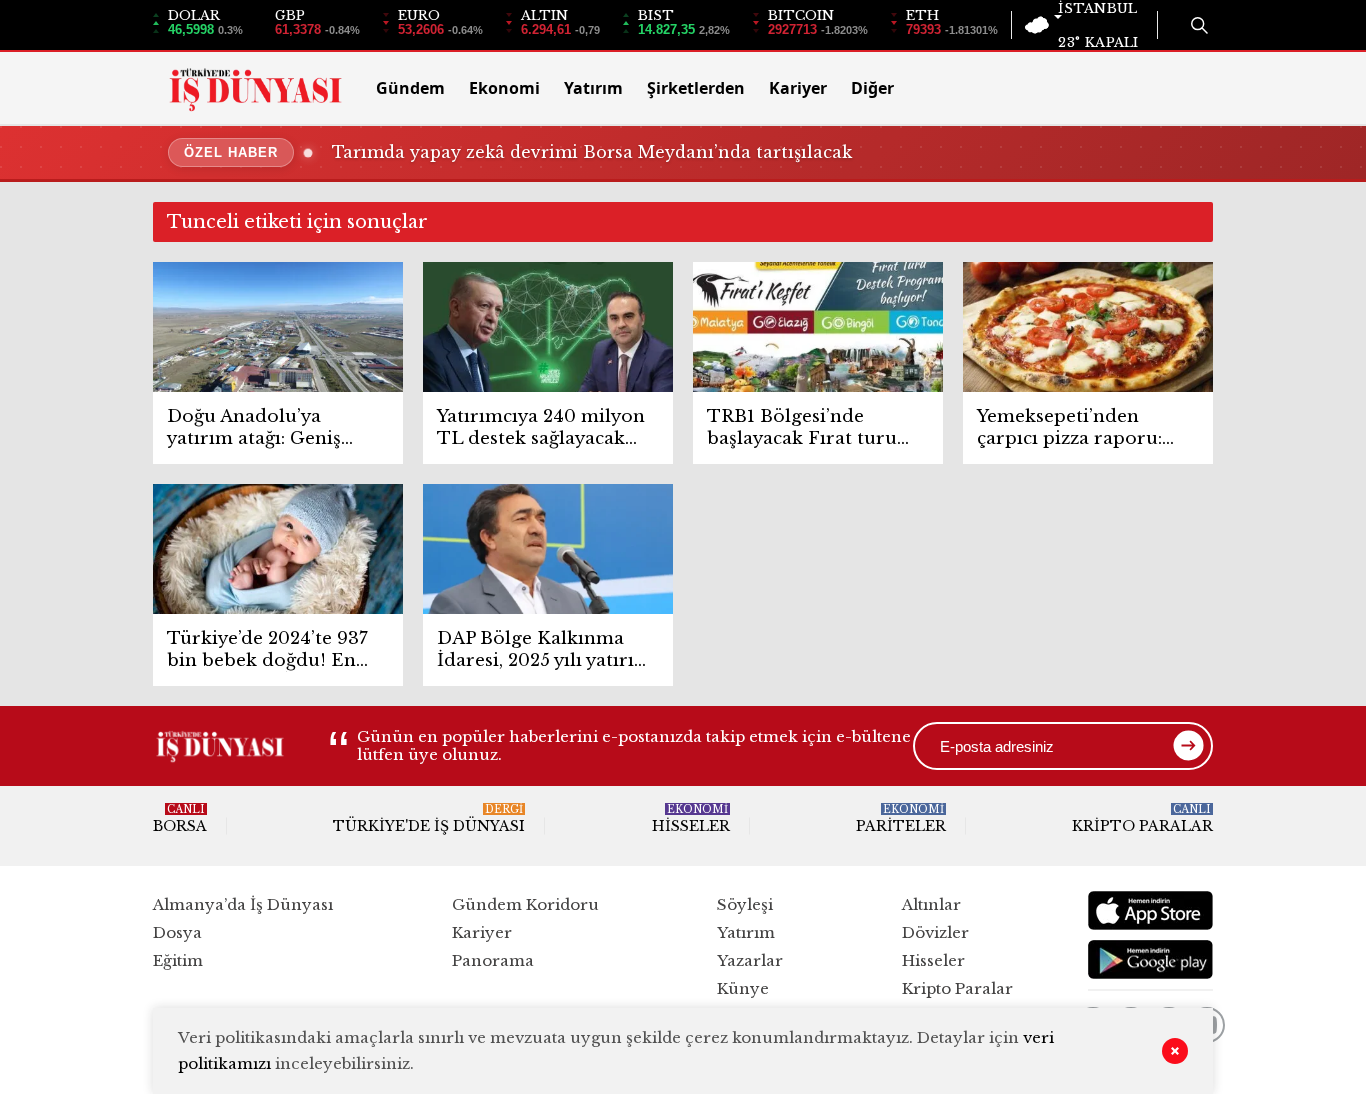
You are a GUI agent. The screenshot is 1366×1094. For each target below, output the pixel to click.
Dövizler (935, 932)
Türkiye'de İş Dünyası (429, 819)
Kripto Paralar (1142, 819)
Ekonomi (504, 88)
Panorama (493, 960)
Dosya (177, 932)
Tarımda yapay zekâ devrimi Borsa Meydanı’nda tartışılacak (592, 152)
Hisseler (691, 819)
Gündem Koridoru (525, 904)
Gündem (410, 88)
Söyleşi (745, 904)
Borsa (180, 819)
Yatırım (593, 88)
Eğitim (178, 960)
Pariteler (901, 819)
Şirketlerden (696, 88)
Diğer (872, 88)
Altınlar (931, 904)
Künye (743, 988)
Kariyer (798, 88)
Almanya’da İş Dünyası (243, 904)
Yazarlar (750, 960)
